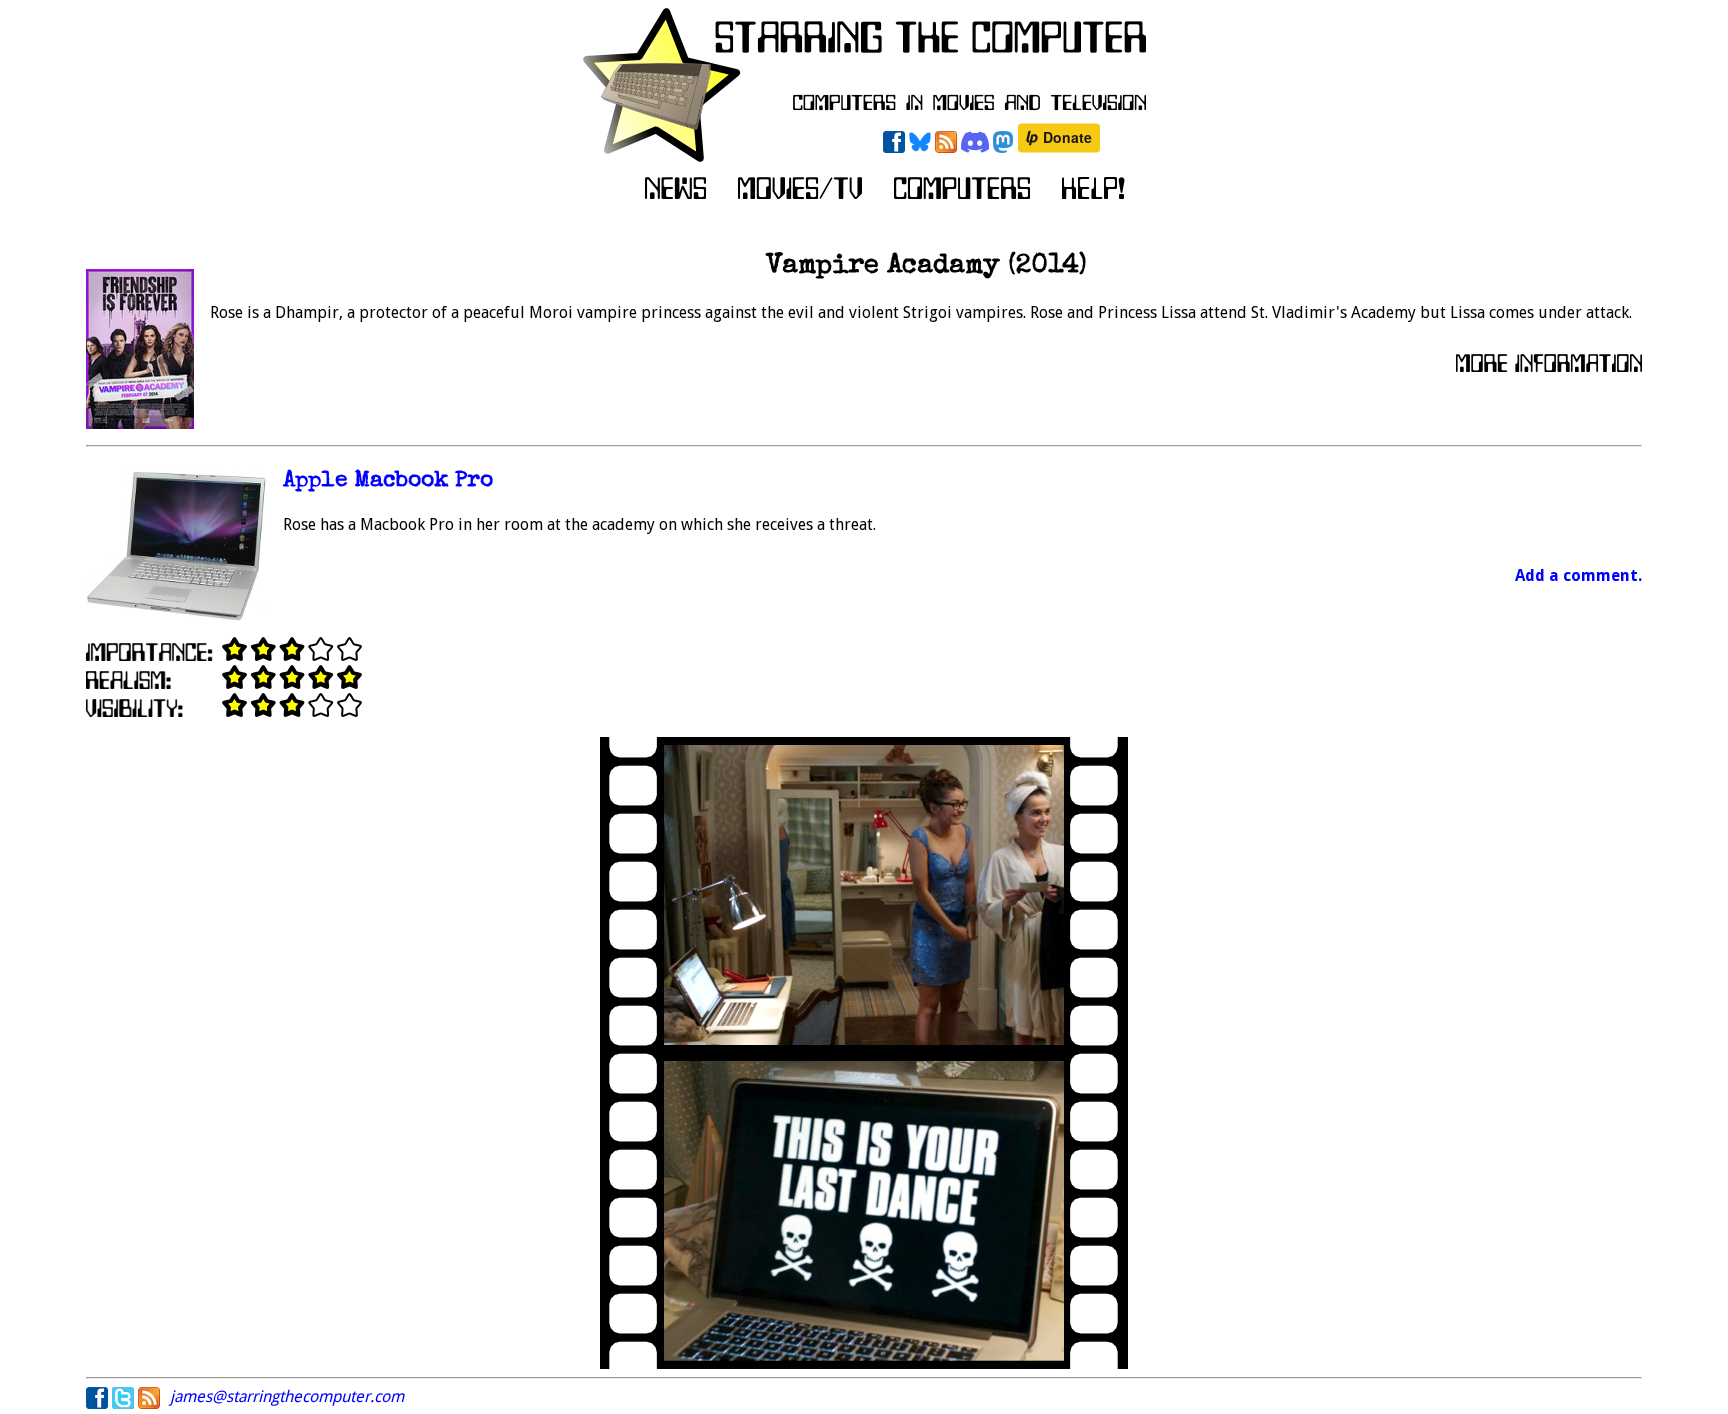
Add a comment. (1578, 575)
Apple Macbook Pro (388, 481)
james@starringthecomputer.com (287, 1396)
